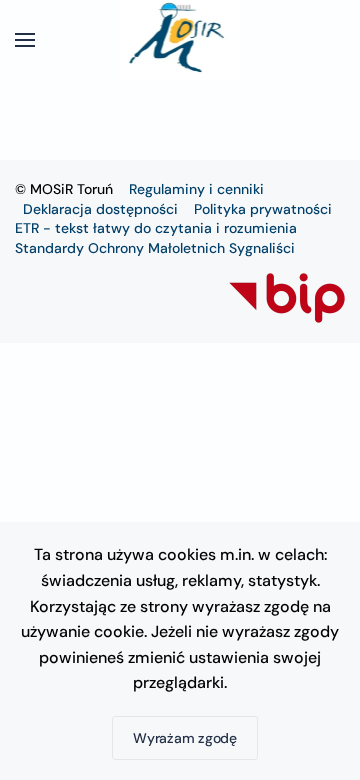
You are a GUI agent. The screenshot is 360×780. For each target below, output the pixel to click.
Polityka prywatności (263, 209)
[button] (25, 40)
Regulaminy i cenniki (196, 189)
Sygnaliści (262, 248)
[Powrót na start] (180, 40)
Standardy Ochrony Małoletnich (120, 248)
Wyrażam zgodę (184, 738)
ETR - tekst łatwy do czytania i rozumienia (156, 228)
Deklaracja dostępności (100, 209)
